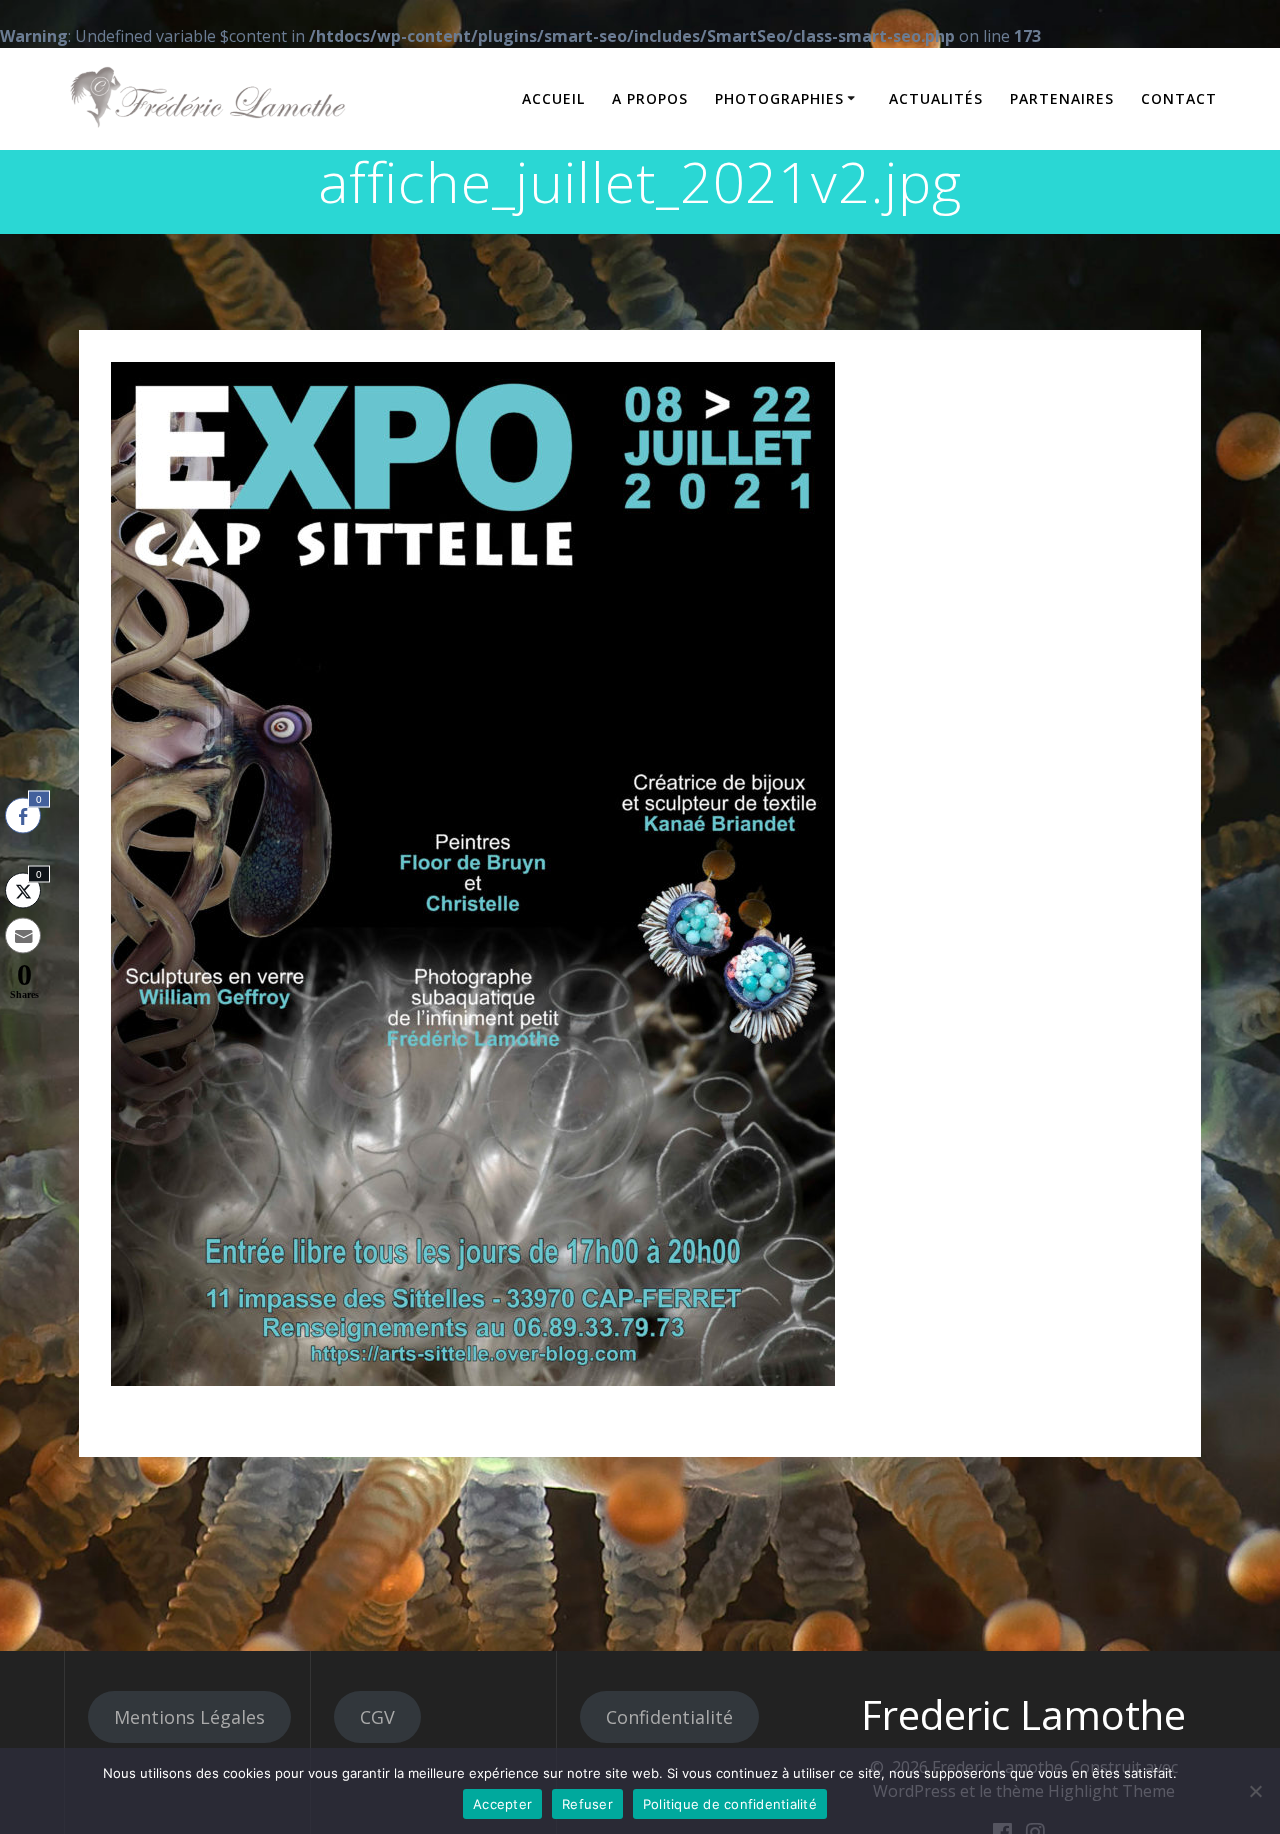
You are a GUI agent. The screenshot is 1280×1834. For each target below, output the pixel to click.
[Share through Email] (23, 936)
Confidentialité (669, 1717)
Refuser (587, 1804)
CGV (377, 1717)
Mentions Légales (189, 1717)
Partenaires (1062, 98)
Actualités (936, 98)
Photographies (779, 98)
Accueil (553, 98)
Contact (1179, 98)
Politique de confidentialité (730, 1804)
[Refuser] (1255, 1791)
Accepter (502, 1804)
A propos (650, 98)
